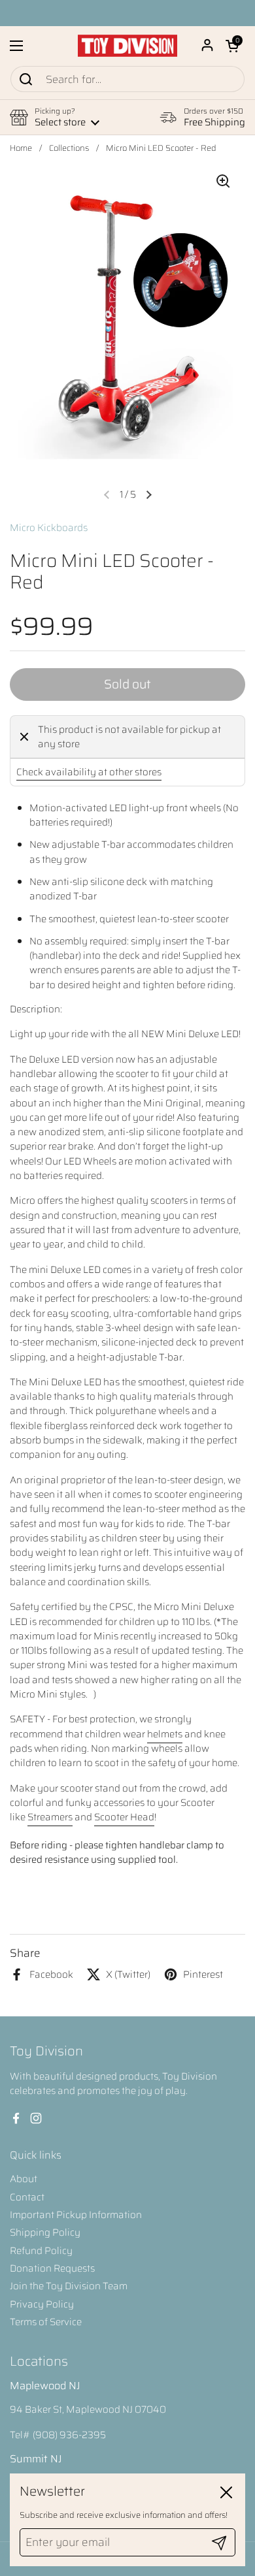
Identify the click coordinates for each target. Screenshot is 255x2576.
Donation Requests (52, 2268)
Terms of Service (46, 2322)
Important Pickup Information (76, 2215)
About (24, 2179)
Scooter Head (124, 1817)
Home (21, 148)
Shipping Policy (45, 2232)
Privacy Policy (42, 2304)
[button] (232, 46)
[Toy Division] (127, 46)
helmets (165, 1734)
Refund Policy (41, 2251)
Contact (27, 2197)
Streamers (50, 1817)
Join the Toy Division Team (69, 2286)
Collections (69, 148)
